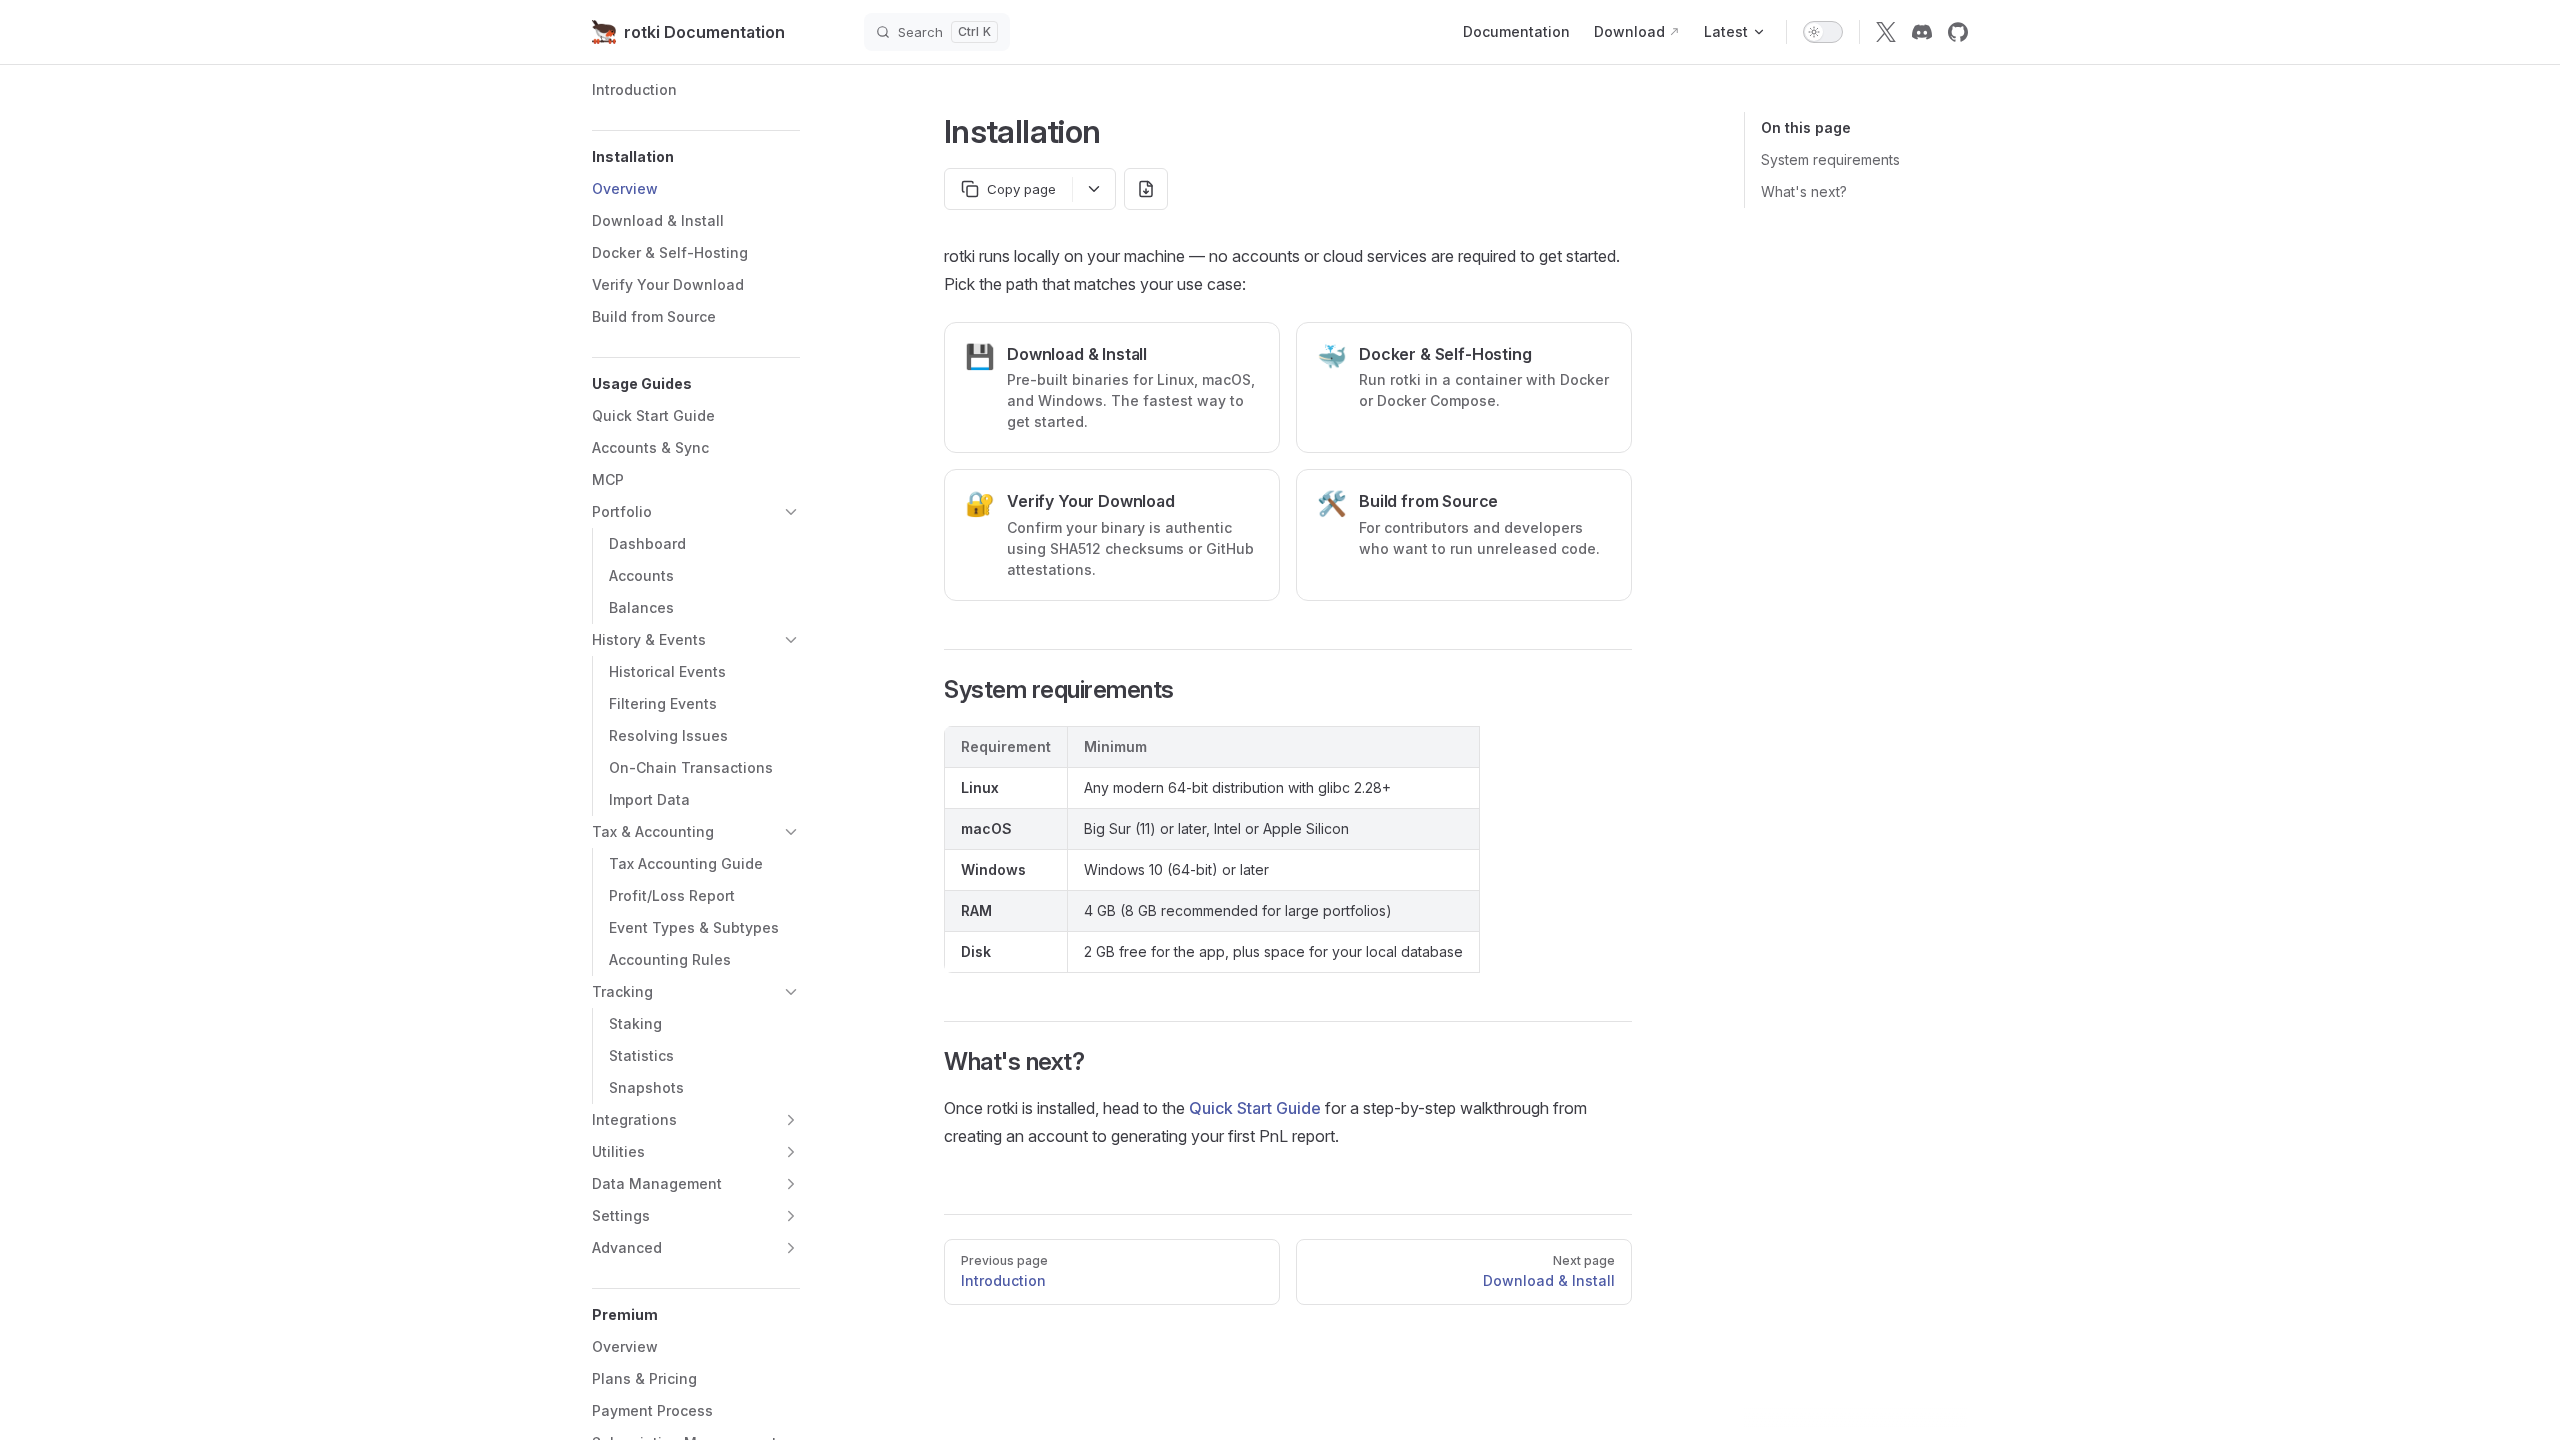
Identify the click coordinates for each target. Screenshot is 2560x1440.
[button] (696, 157)
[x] (1886, 32)
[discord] (1922, 32)
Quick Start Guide (1255, 1108)
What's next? (1804, 191)
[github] (1958, 32)
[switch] (1823, 32)
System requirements (1830, 159)
